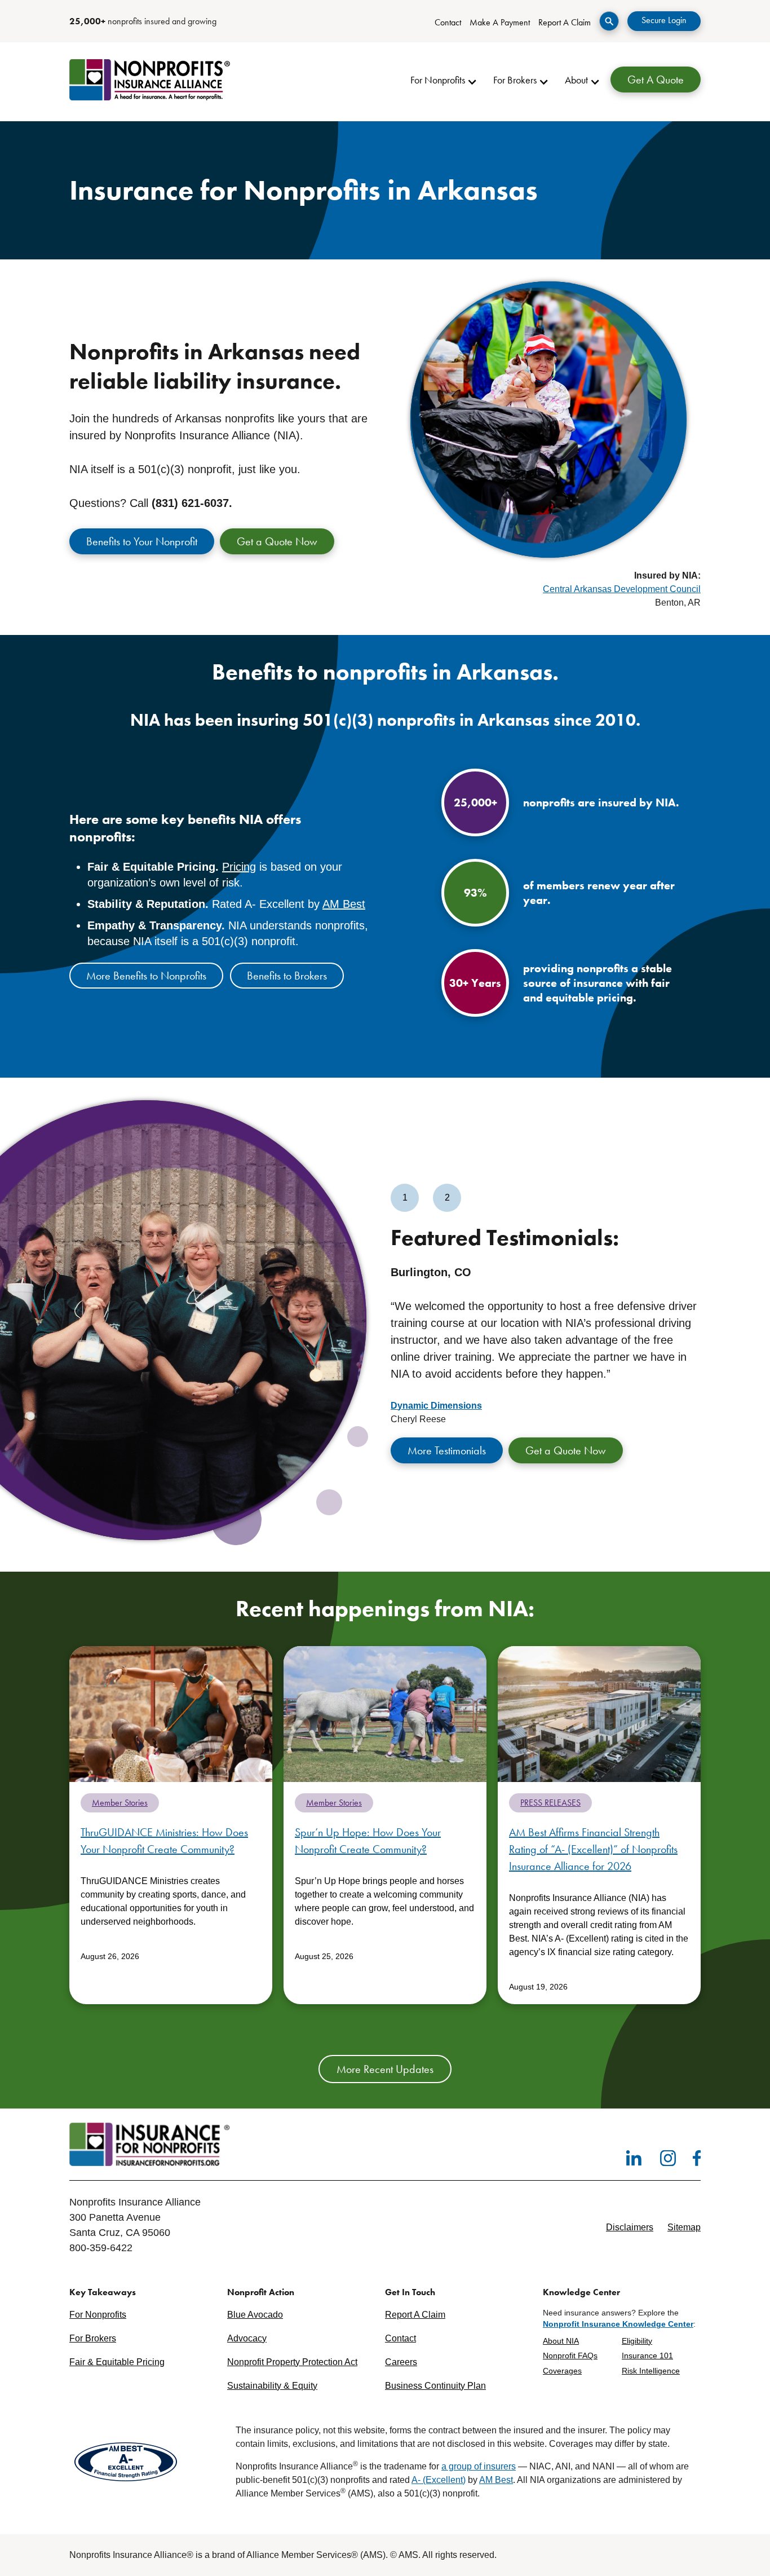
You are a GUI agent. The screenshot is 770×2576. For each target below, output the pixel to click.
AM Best (344, 904)
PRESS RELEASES (550, 1803)
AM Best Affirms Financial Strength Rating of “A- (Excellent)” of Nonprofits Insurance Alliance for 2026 (593, 1849)
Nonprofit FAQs (570, 2356)
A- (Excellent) (439, 2480)
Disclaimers (630, 2227)
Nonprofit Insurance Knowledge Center (618, 2324)
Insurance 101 (647, 2356)
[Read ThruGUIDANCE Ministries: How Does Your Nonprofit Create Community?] (171, 1713)
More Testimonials (447, 1450)
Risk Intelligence (651, 2371)
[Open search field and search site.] (609, 21)
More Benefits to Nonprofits (146, 976)
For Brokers (93, 2338)
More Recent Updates (385, 2069)
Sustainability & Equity (272, 2386)
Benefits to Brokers (287, 976)
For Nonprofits (98, 2315)
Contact (448, 22)
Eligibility (637, 2341)
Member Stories (120, 1803)
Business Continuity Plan (435, 2386)
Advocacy (247, 2338)
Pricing (239, 867)
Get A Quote (656, 80)
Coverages (562, 2371)
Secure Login (664, 20)
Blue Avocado (255, 2315)
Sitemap (684, 2227)
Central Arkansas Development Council (622, 589)
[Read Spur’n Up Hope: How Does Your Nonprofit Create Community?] (385, 1713)
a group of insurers (479, 2466)
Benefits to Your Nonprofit (142, 541)
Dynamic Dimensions (436, 1406)
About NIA (561, 2341)
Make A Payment (500, 22)
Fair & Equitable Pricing (117, 2362)
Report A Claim (565, 22)
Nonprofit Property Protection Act (292, 2362)
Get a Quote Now (277, 541)
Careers (401, 2362)
